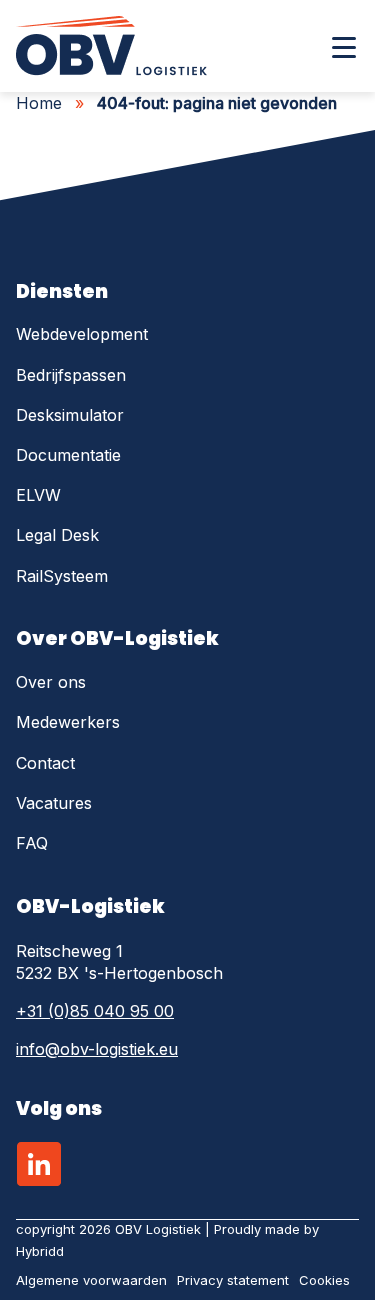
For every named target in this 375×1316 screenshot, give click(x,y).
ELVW (38, 495)
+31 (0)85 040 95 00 (95, 1011)
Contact (45, 763)
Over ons (51, 682)
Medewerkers (68, 722)
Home (39, 103)
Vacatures (54, 803)
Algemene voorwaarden (91, 1280)
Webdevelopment (82, 334)
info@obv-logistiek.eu (97, 1049)
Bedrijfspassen (71, 375)
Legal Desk (57, 535)
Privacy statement (233, 1280)
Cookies (324, 1280)
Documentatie (68, 455)
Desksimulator (70, 415)
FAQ (32, 843)
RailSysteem (62, 576)
